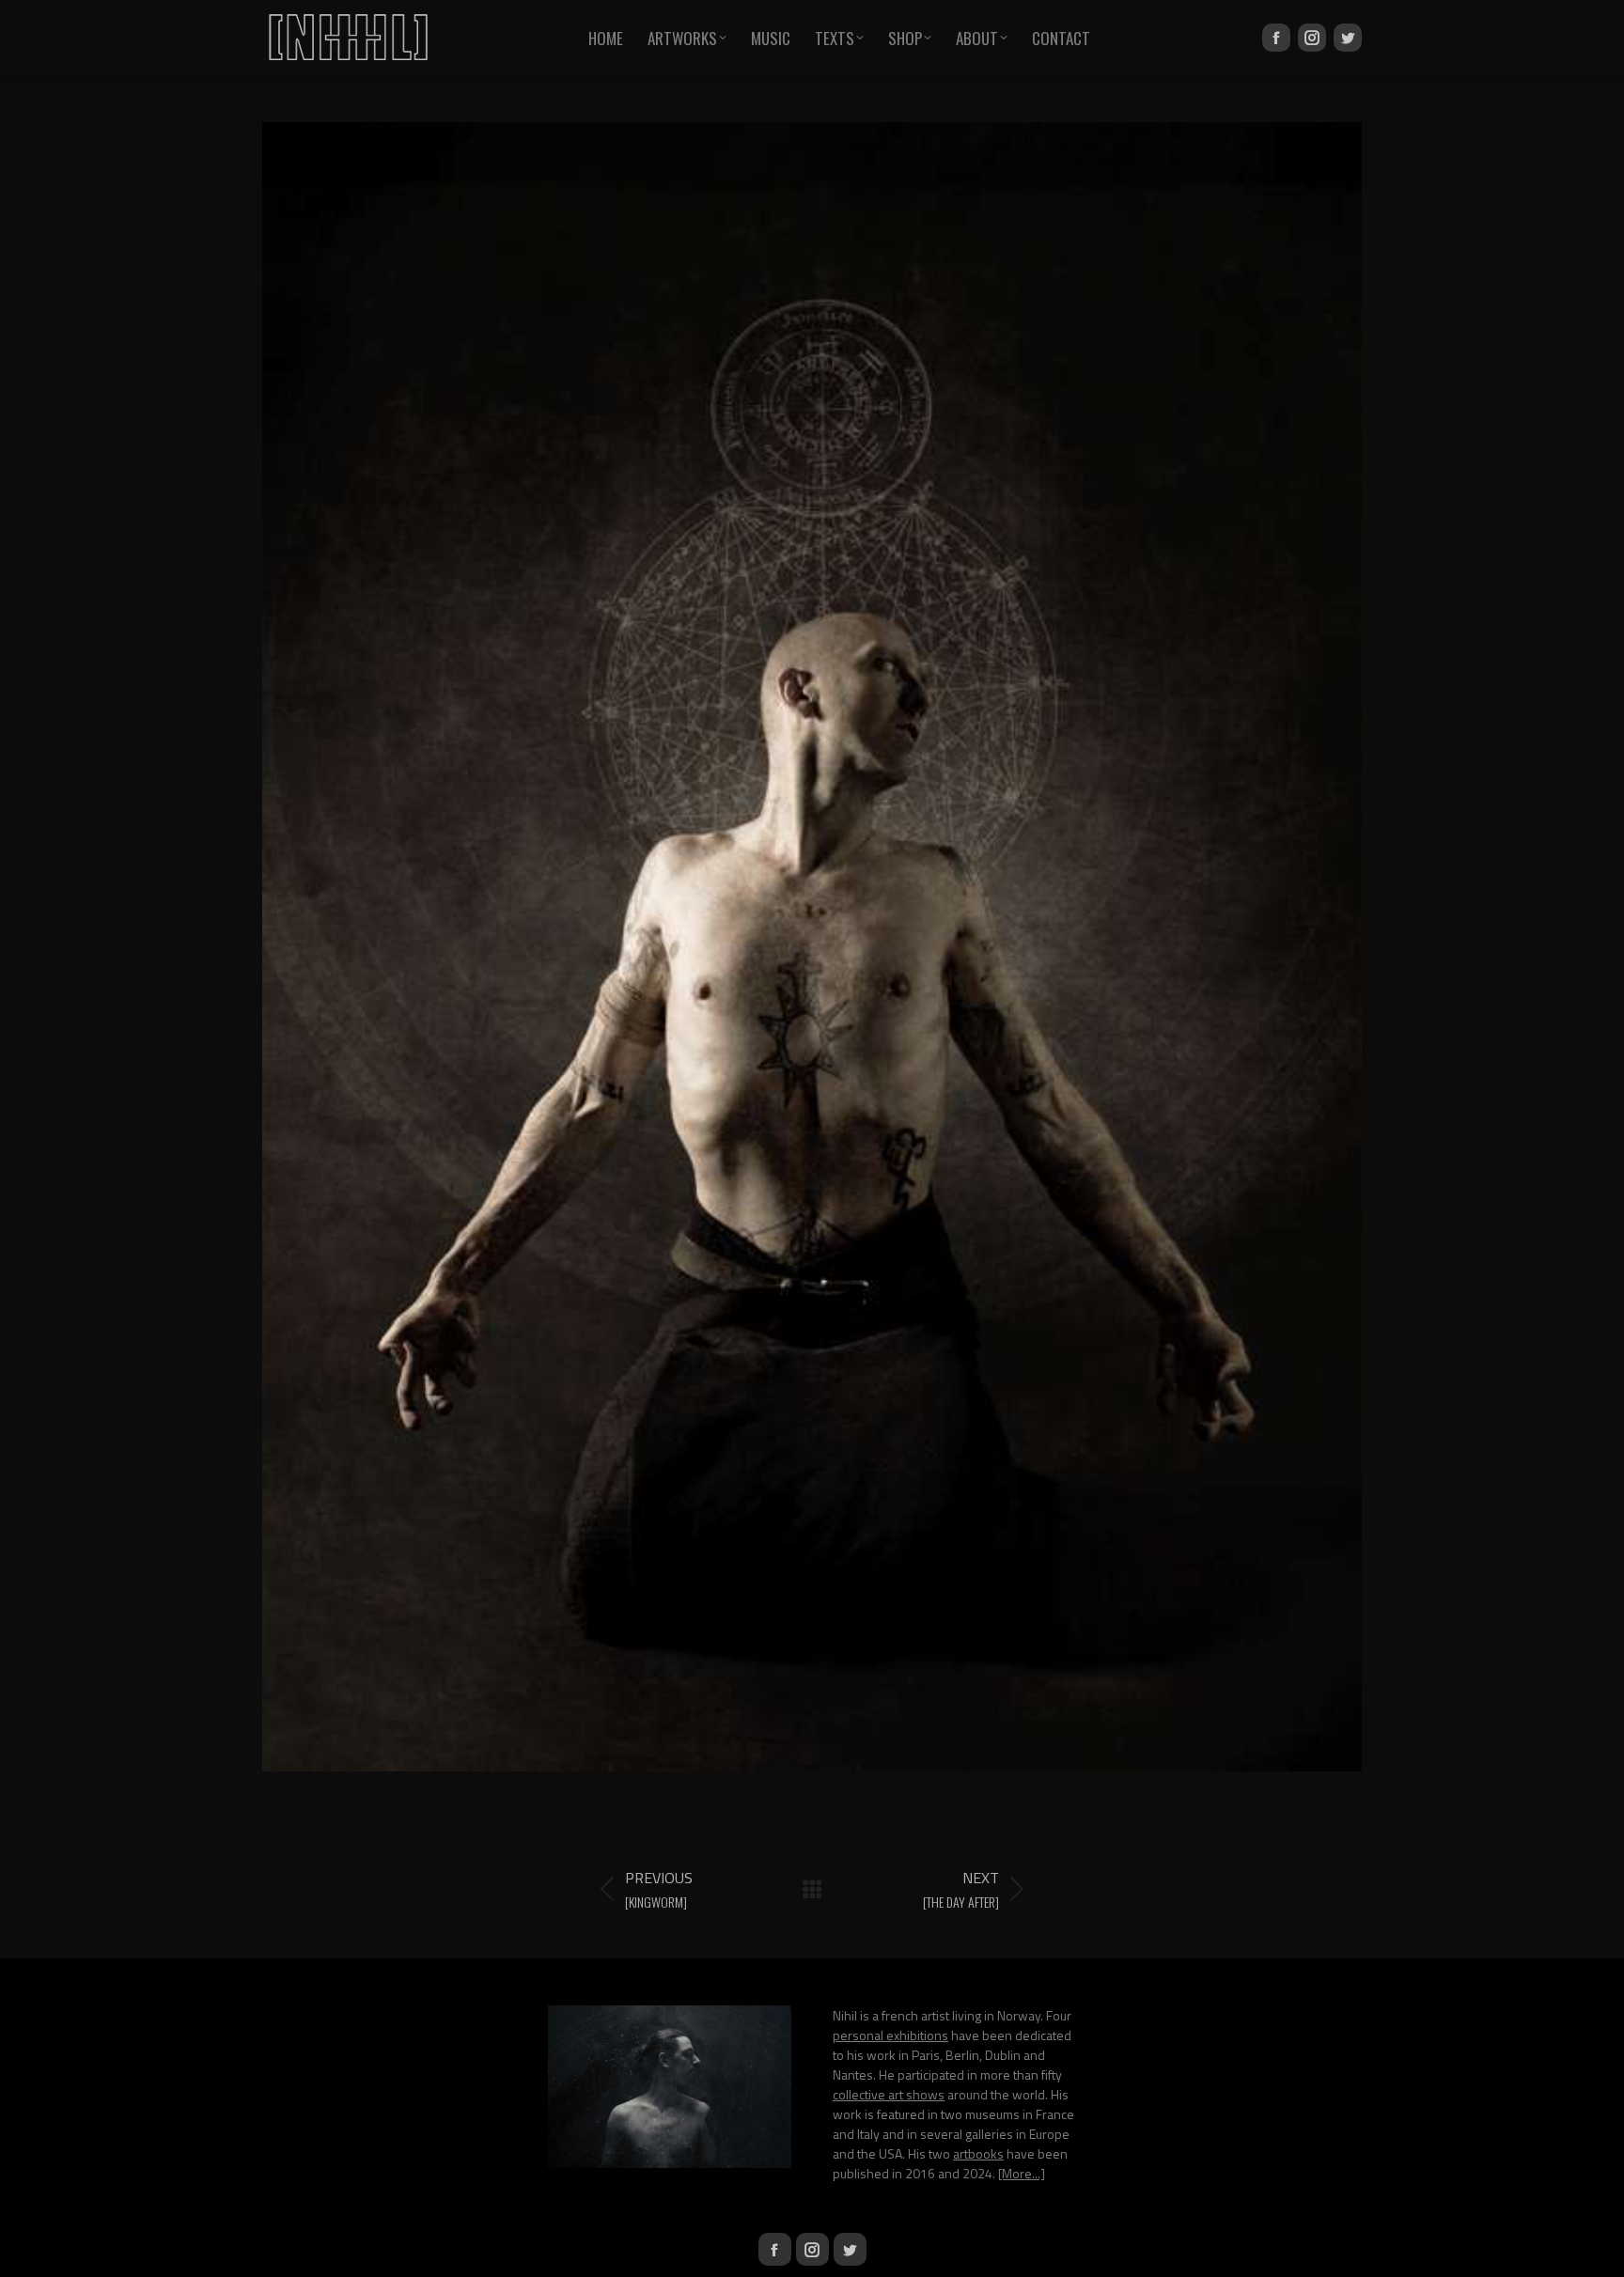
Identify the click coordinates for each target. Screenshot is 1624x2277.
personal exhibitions (890, 2035)
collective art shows (889, 2094)
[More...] (1022, 2173)
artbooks (978, 2153)
